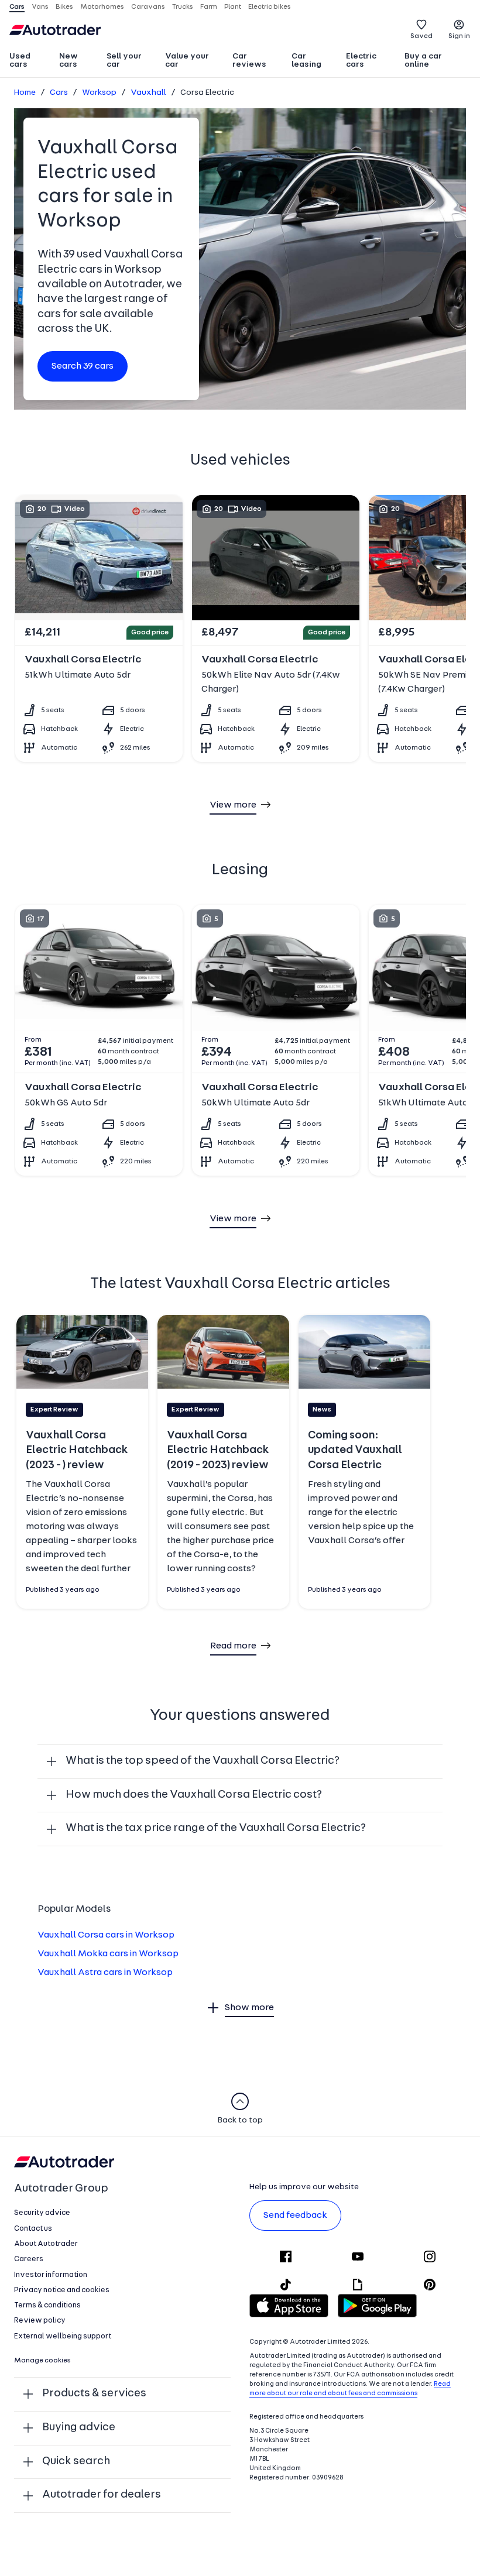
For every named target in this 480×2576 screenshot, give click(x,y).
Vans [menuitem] (40, 7)
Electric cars (361, 61)
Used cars (20, 61)
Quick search (76, 2462)
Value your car (187, 61)
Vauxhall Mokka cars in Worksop (108, 1954)
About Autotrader (46, 2244)
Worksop (99, 93)
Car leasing (306, 61)
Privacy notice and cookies (62, 2290)
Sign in (459, 36)
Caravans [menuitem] (148, 7)
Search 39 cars (83, 366)
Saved (421, 36)
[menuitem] (29, 61)
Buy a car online (423, 61)
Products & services (94, 2394)
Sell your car (124, 61)
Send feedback (295, 2216)
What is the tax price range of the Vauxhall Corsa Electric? (216, 1828)
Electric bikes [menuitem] (270, 7)
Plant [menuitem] (233, 7)
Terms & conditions (47, 2305)
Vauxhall (148, 93)
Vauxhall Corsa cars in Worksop (106, 1935)
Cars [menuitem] (17, 7)
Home (25, 93)
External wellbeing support (63, 2336)
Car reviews (249, 61)
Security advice (42, 2213)
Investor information (51, 2275)
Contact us (33, 2229)
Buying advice (79, 2428)
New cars (68, 61)
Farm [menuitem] (209, 7)
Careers (29, 2259)
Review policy (40, 2321)
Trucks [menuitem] (183, 7)
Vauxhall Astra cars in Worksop (105, 1973)
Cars (59, 93)
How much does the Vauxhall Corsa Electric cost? (194, 1795)
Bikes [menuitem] (64, 7)
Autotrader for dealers (102, 2495)
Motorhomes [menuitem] (102, 7)
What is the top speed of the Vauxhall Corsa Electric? (203, 1761)
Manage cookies (42, 2361)
